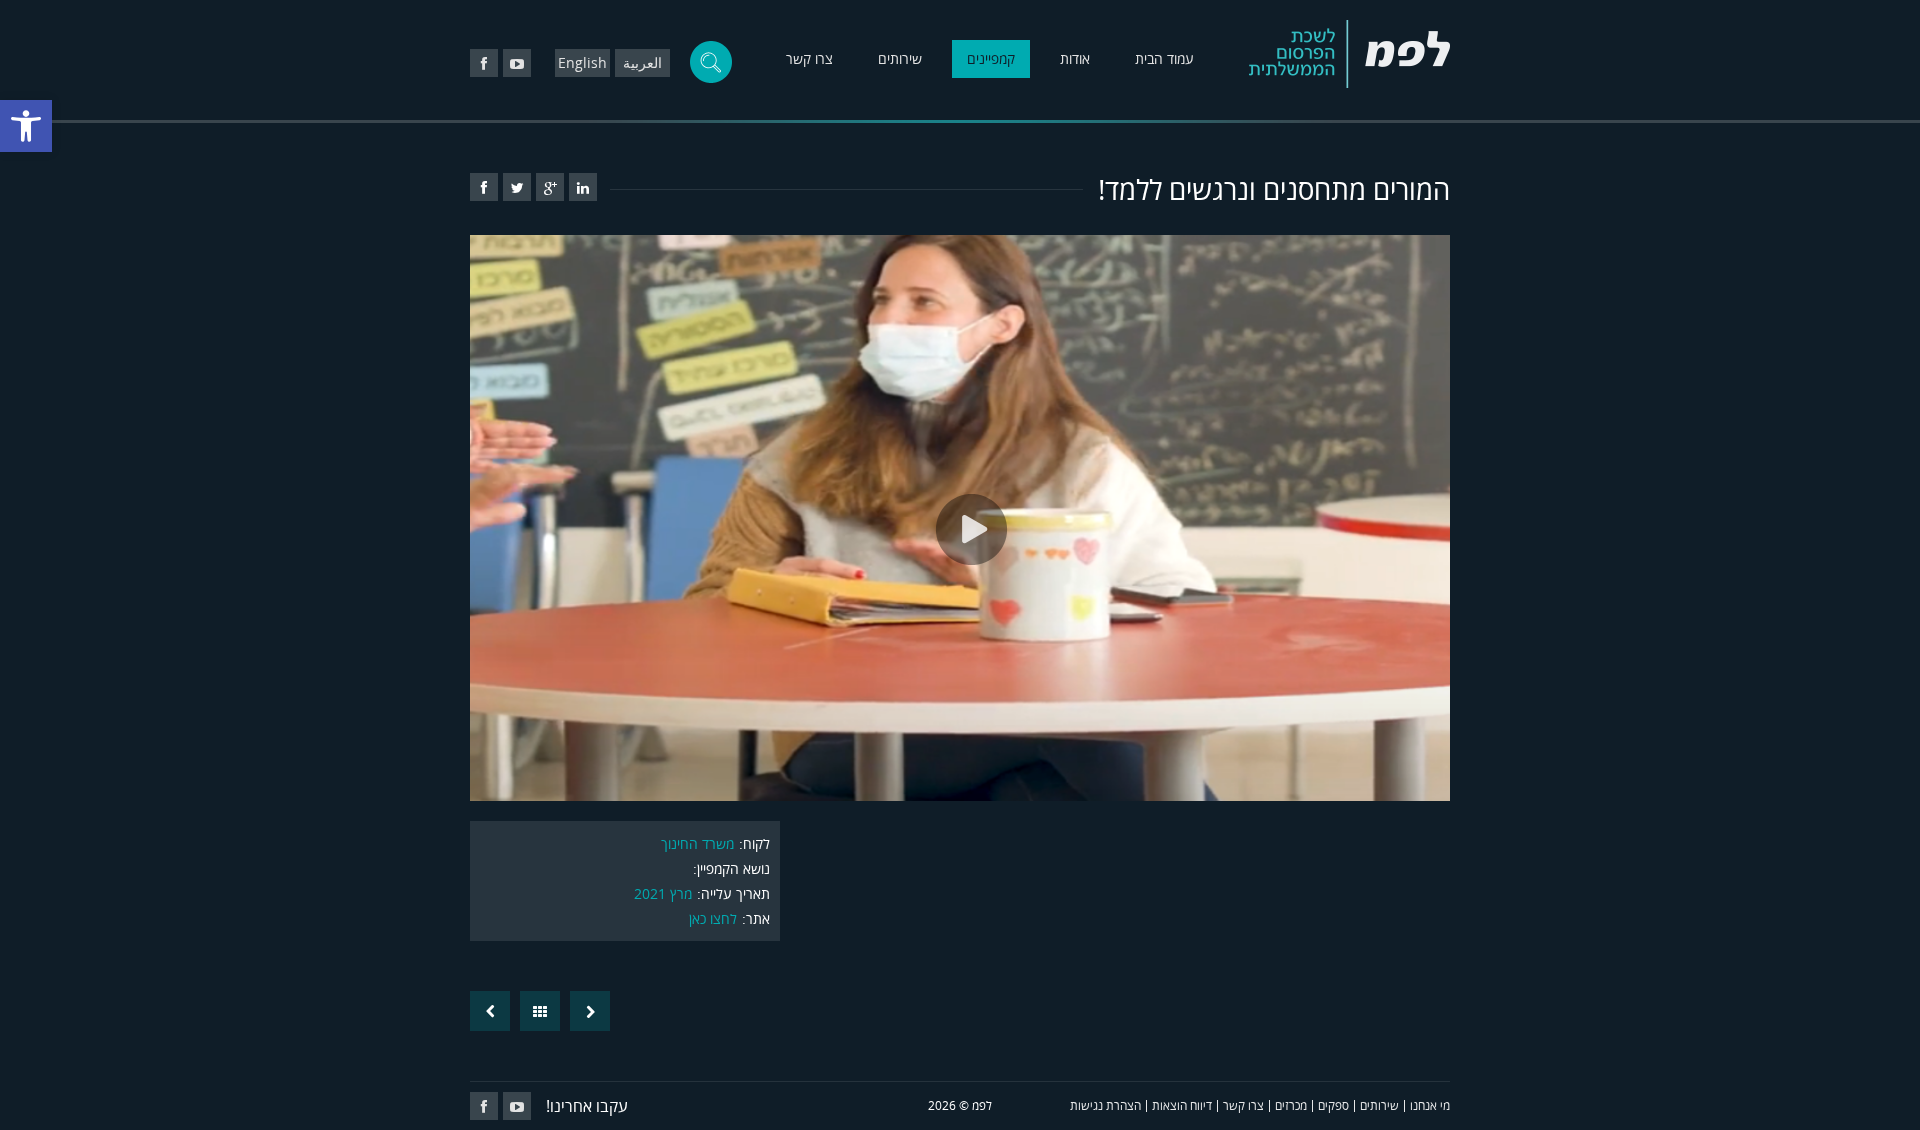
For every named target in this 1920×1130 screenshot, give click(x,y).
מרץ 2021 (663, 893)
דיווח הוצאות (1182, 1105)
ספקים (1333, 1105)
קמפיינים (991, 58)
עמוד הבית (1164, 58)
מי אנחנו (1430, 1105)
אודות (1075, 58)
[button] (26, 126)
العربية (642, 62)
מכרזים (1291, 1105)
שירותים (900, 58)
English (582, 62)
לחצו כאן (713, 918)
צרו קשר (809, 58)
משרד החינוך (697, 843)
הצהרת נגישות (1105, 1105)
